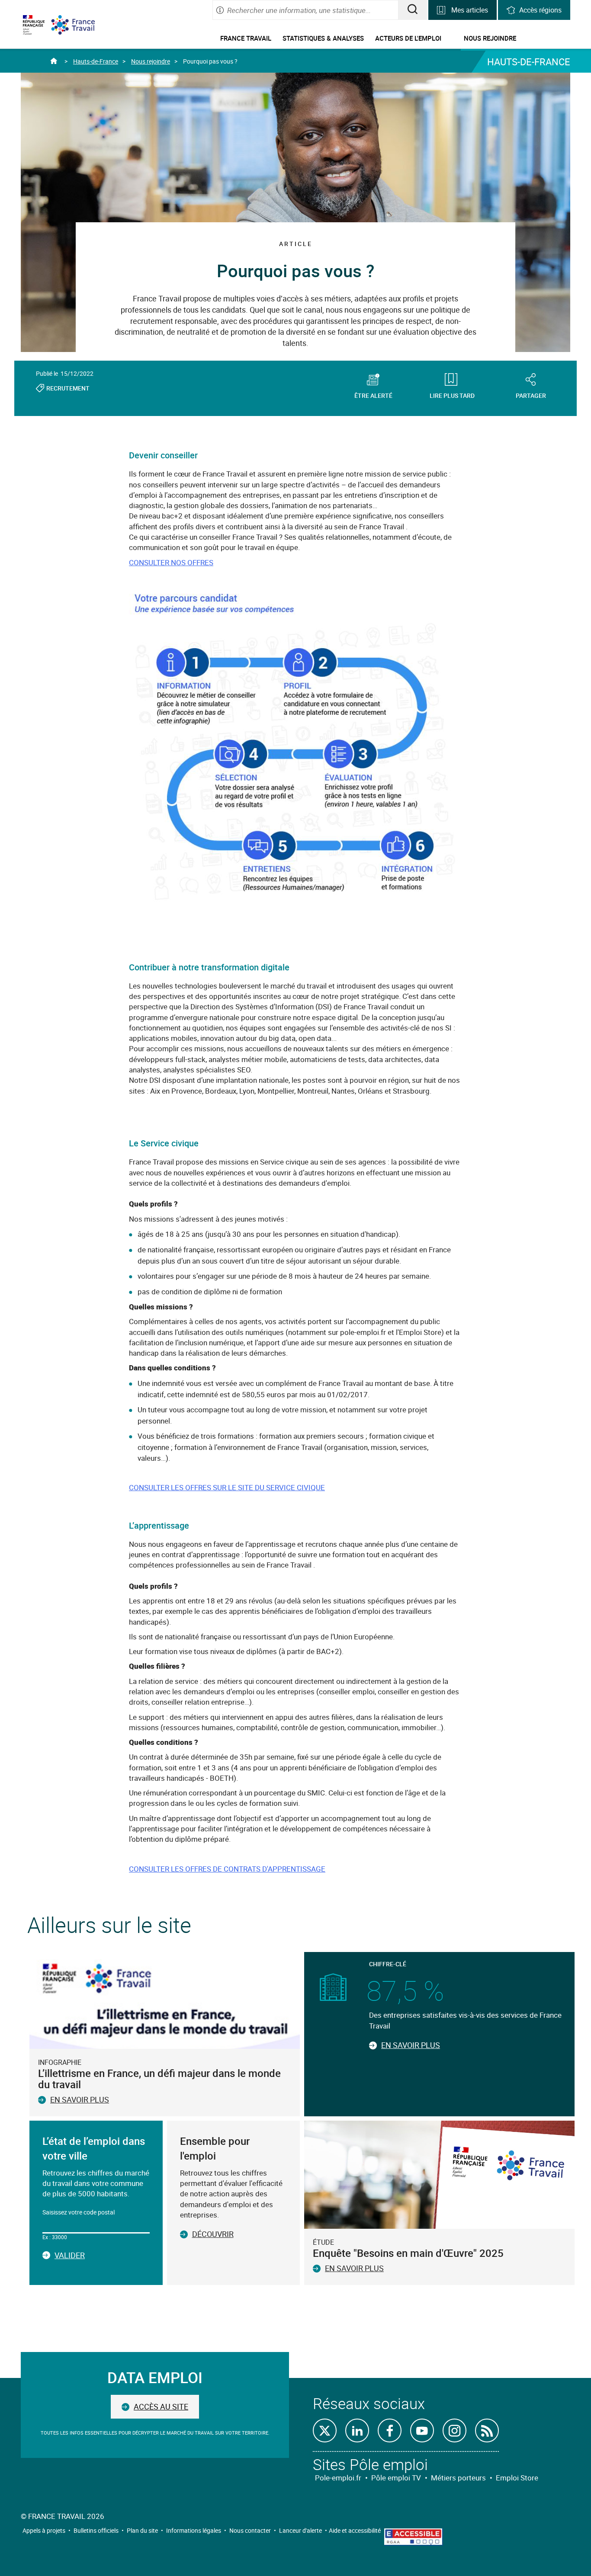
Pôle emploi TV (396, 2478)
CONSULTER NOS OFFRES (171, 562)
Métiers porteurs (458, 2478)
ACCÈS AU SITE (161, 2406)
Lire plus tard (452, 395)
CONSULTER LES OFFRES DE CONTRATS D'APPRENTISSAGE (227, 1869)
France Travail (246, 38)
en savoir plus (354, 2268)
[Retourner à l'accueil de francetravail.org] (80, 25)
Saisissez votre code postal (79, 2212)
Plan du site (142, 2530)
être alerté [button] (373, 395)
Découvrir (213, 2234)
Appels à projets (44, 2530)
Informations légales (194, 2530)
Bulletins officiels (96, 2530)
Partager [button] (531, 395)
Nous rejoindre (490, 38)
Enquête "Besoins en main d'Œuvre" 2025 (408, 2253)
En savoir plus (80, 2099)
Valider (70, 2256)
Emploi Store (517, 2478)
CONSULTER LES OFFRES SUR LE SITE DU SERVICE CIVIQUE (227, 1487)
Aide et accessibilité (355, 2530)
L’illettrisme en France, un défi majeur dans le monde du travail (159, 2079)
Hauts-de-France (96, 61)
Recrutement (68, 388)
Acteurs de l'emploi (408, 38)
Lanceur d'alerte (300, 2530)
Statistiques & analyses (323, 38)
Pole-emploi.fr (338, 2478)
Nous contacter (250, 2530)
